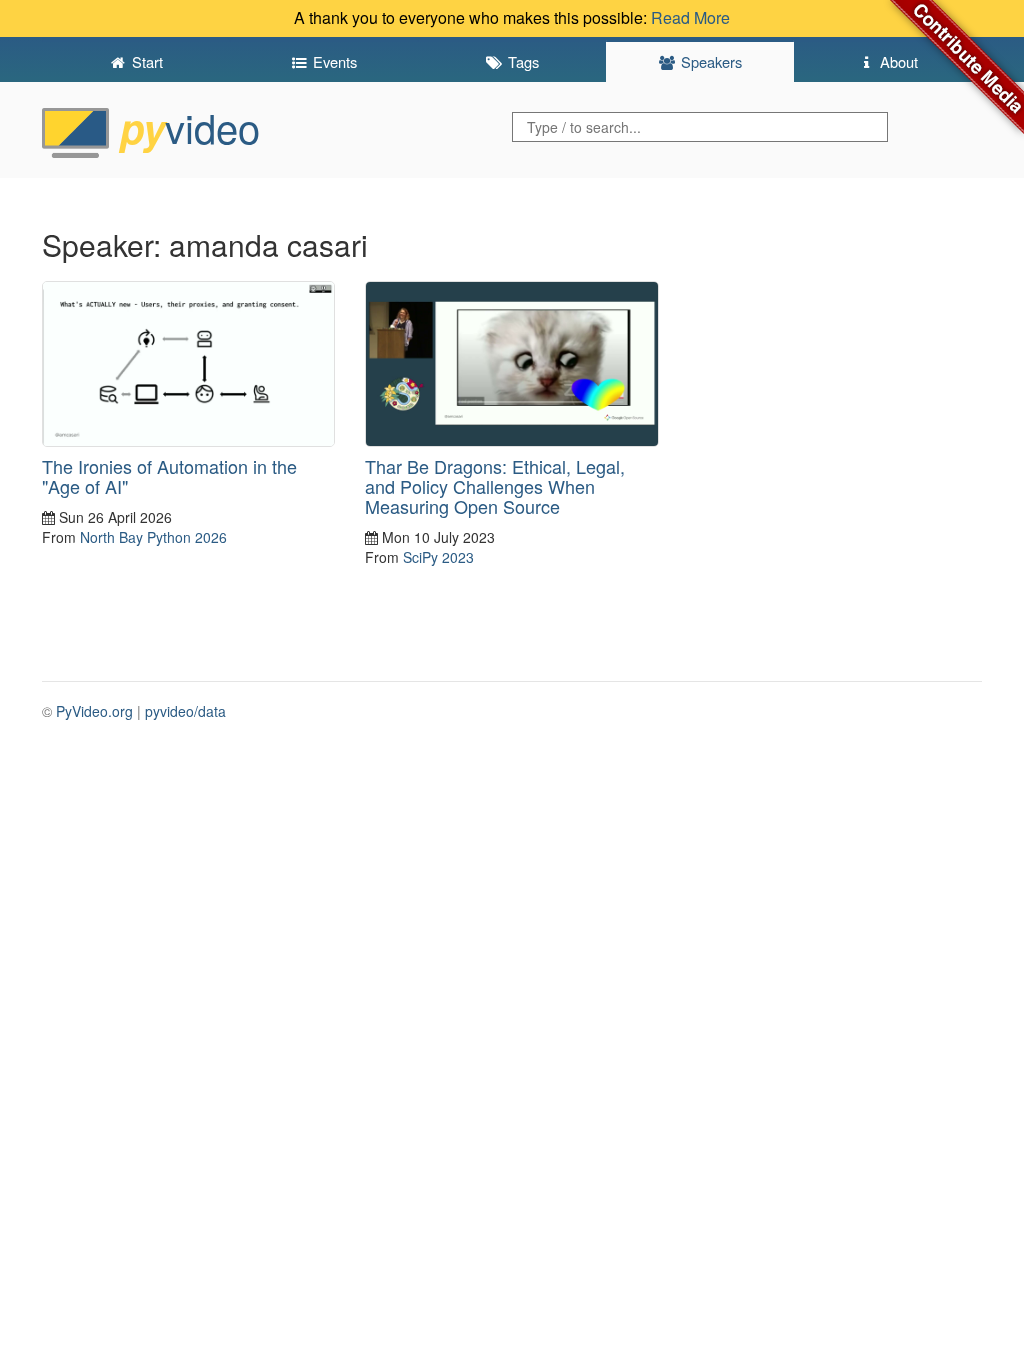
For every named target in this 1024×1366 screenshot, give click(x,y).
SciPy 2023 (438, 557)
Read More (690, 17)
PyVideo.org (94, 711)
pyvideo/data (185, 711)
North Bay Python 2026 (153, 537)
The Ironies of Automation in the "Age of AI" (169, 476)
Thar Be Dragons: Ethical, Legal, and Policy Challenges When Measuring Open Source (495, 486)
